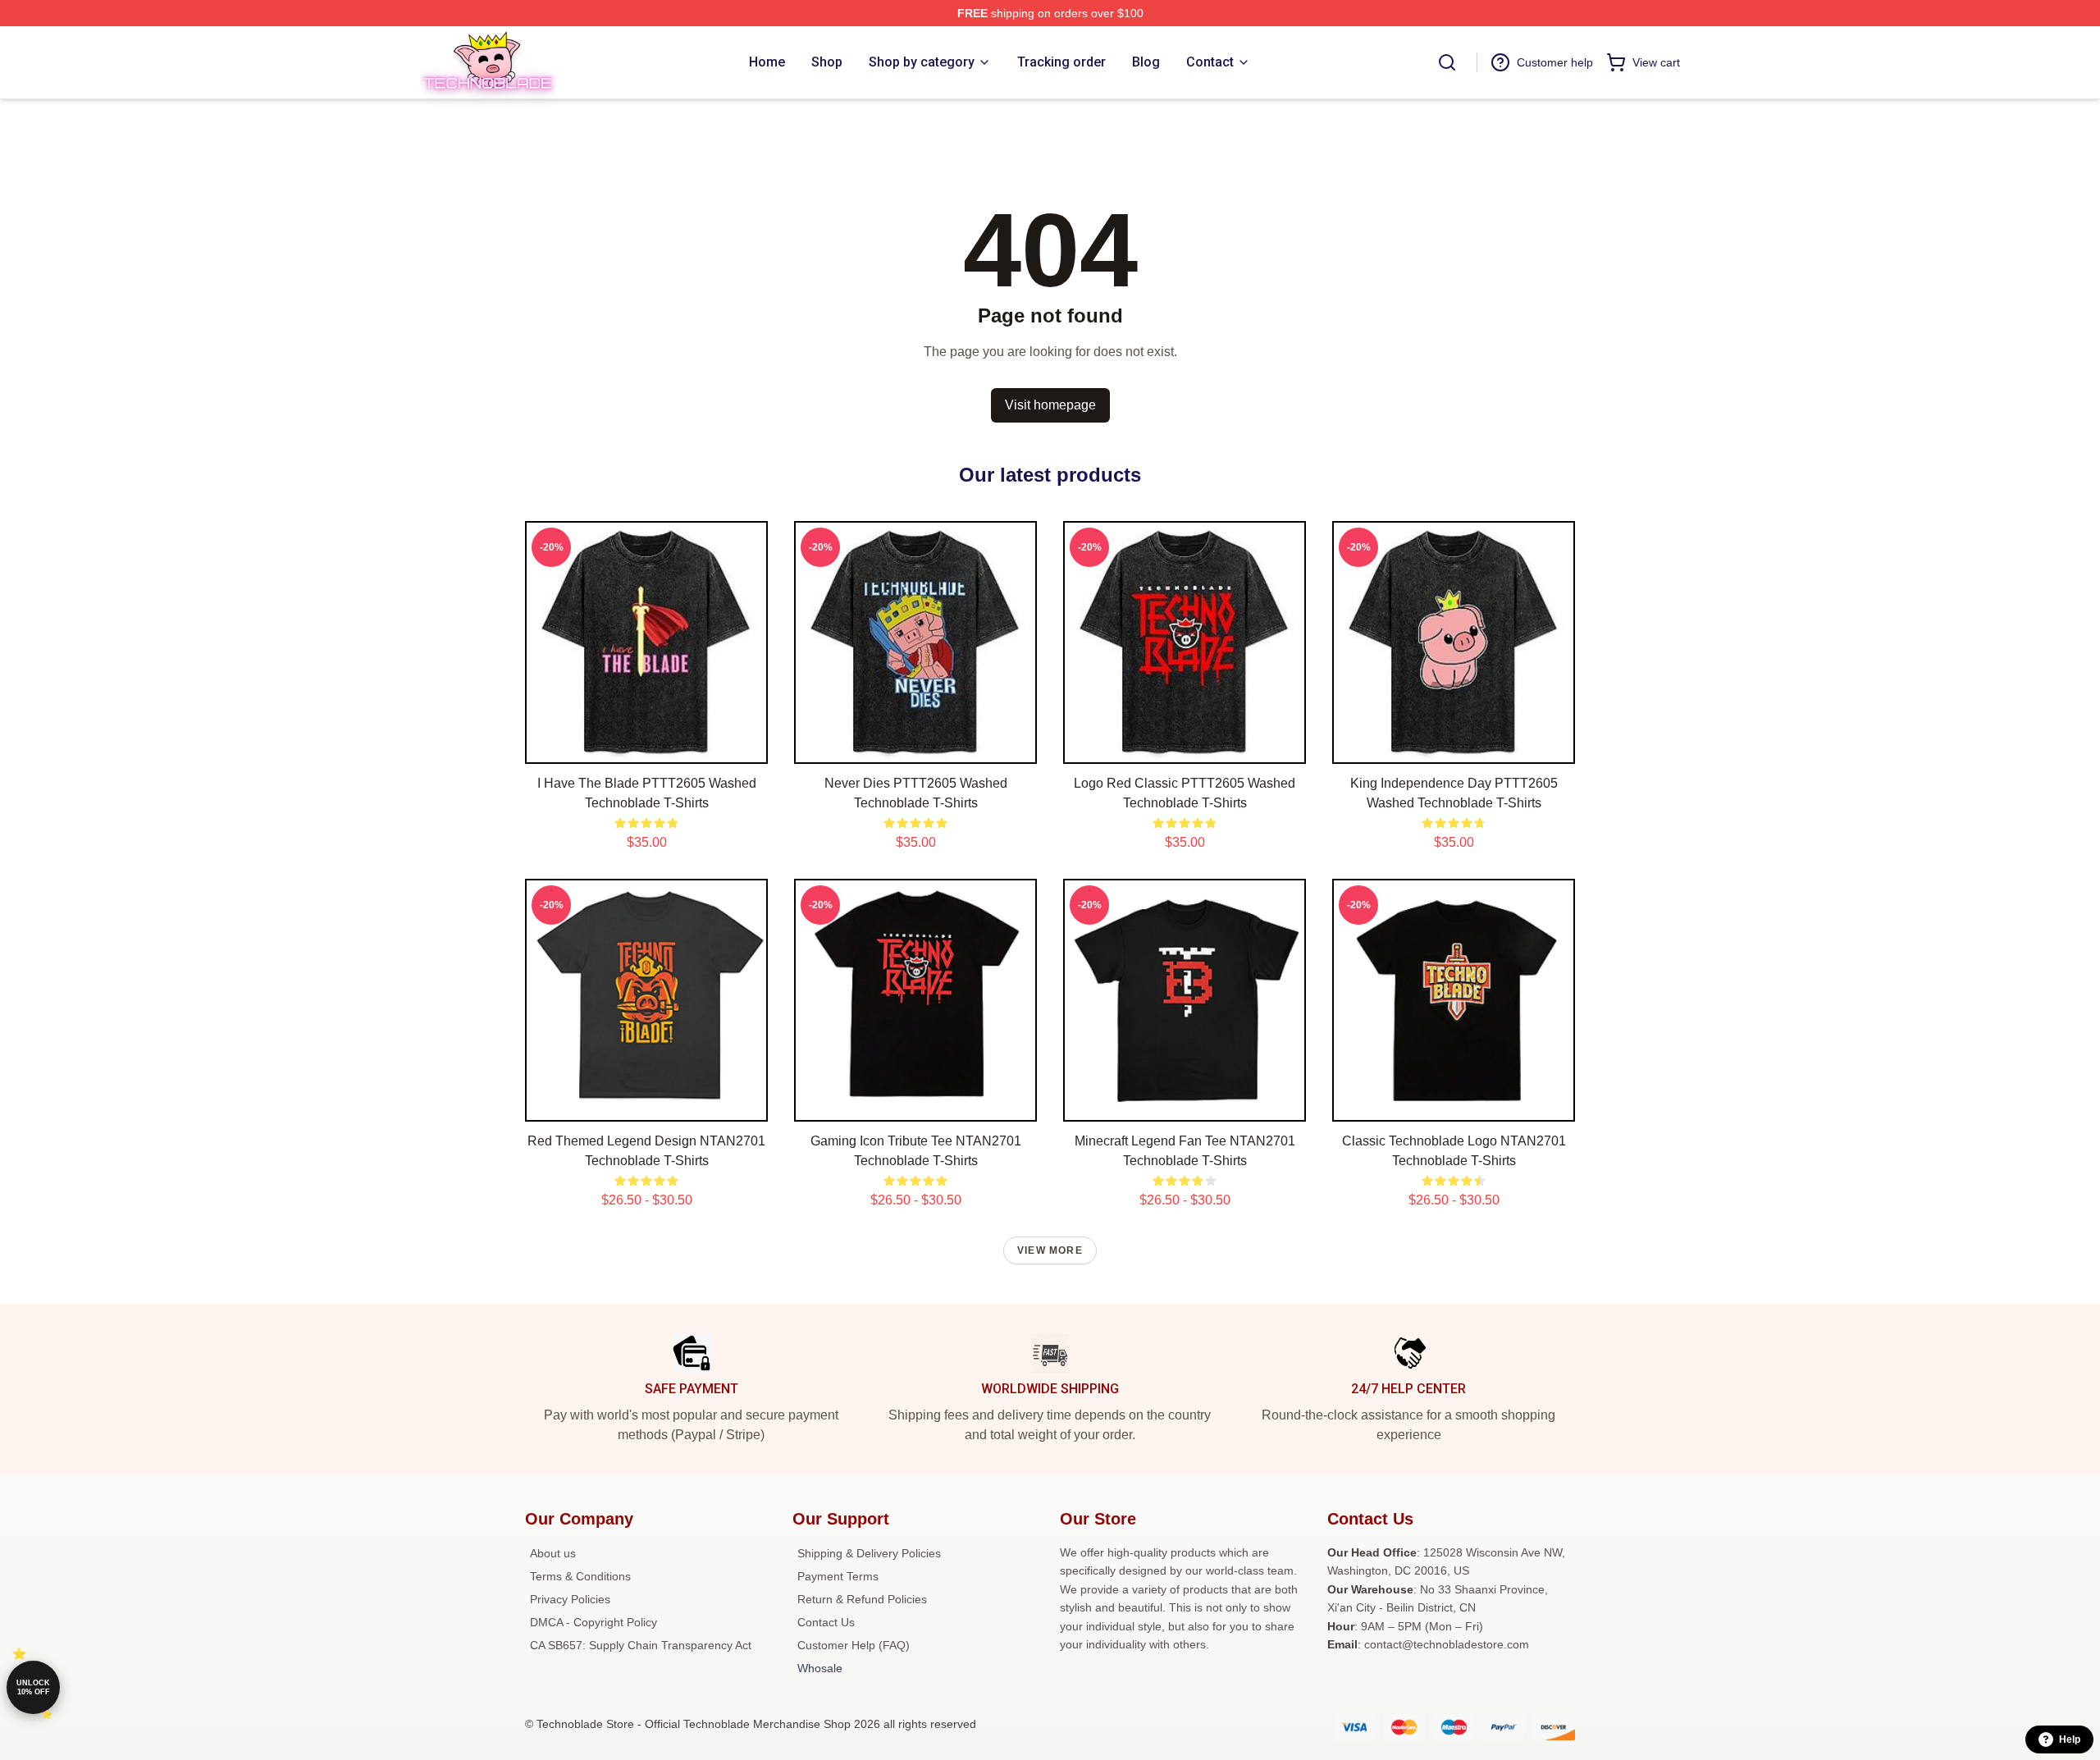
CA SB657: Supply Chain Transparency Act (641, 1645)
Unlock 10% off (33, 1687)
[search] (1447, 62)
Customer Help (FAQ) (854, 1645)
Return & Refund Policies (862, 1599)
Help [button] (2070, 1739)
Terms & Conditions (580, 1576)
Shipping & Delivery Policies (869, 1553)
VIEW (647, 747)
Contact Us (826, 1622)
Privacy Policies (570, 1599)
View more (1050, 1250)
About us (553, 1553)
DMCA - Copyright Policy (593, 1622)
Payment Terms (838, 1576)
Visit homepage (1050, 405)
